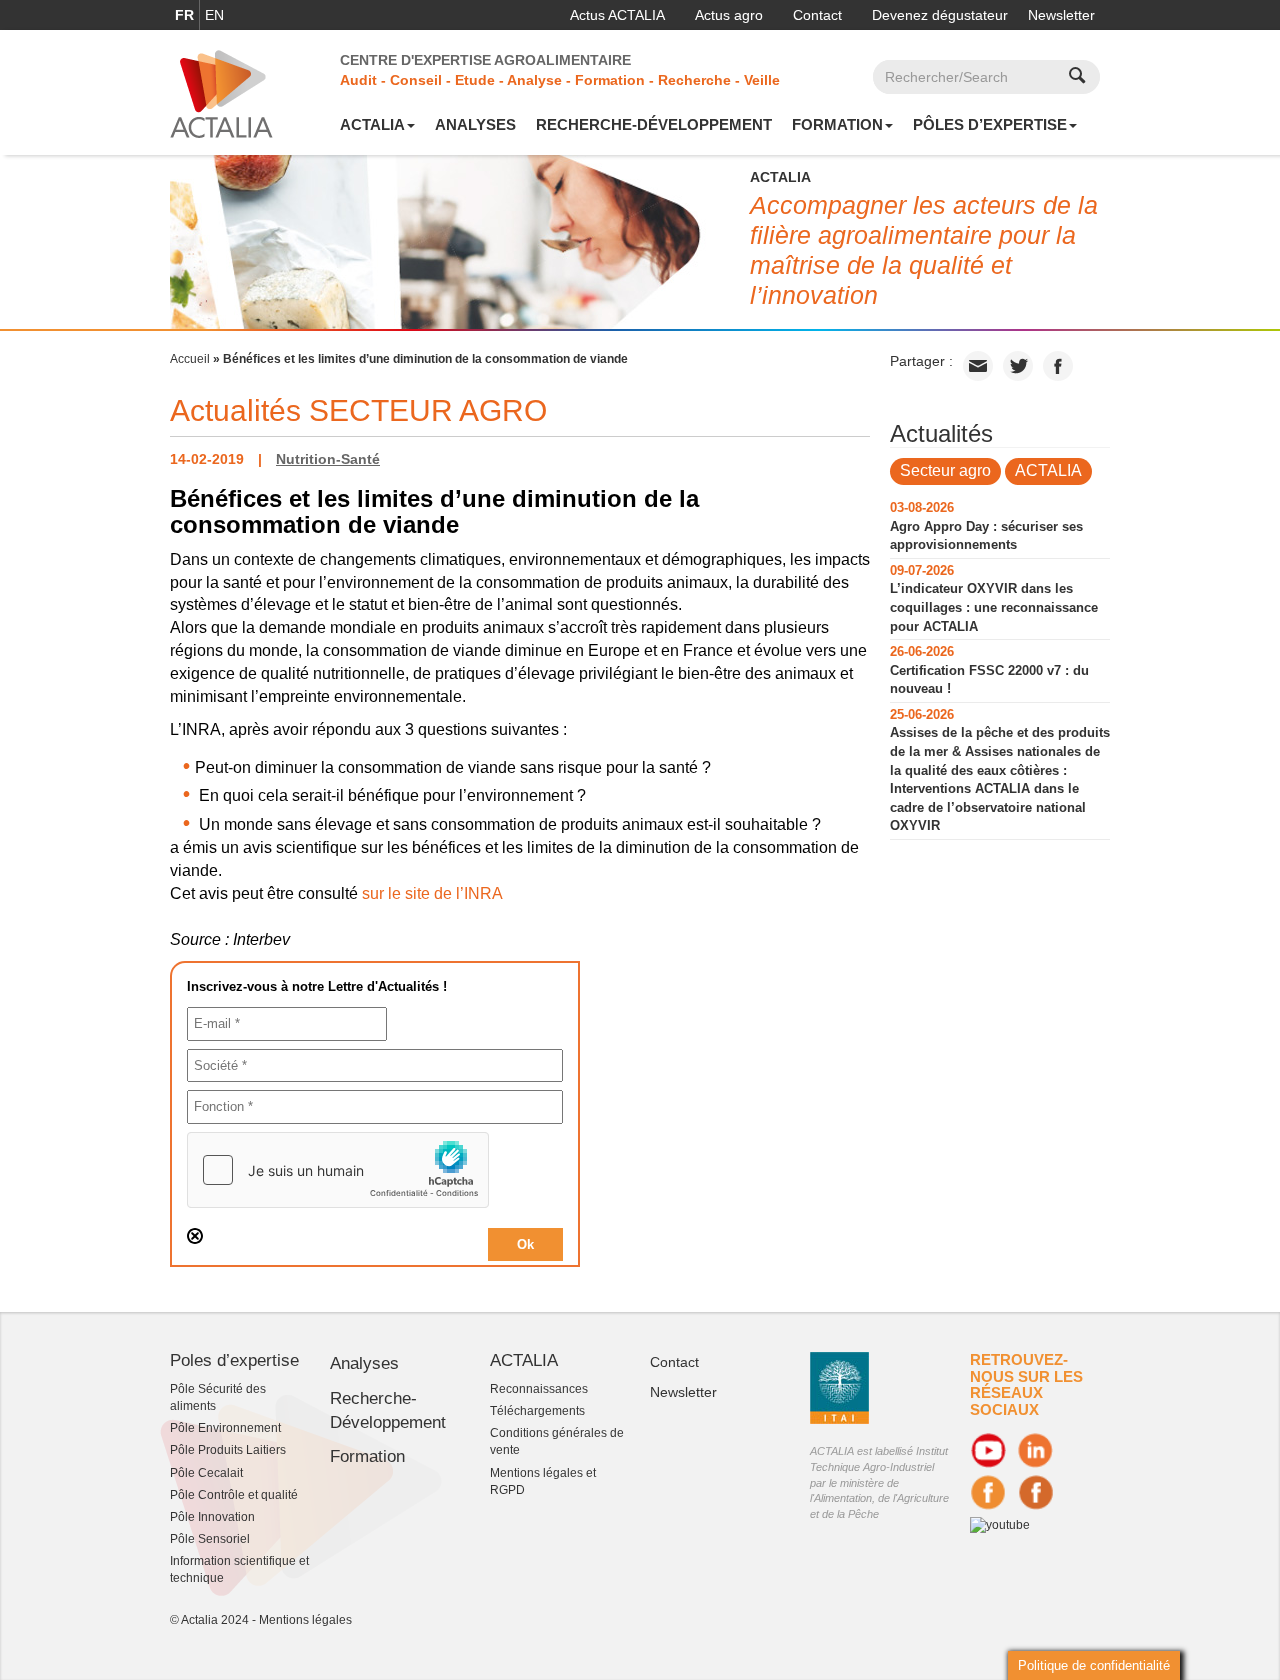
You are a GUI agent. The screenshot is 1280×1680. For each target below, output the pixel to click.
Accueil (190, 359)
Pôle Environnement (225, 1428)
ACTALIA (372, 124)
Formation (837, 124)
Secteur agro (945, 470)
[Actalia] (221, 93)
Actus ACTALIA (617, 15)
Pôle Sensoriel (210, 1539)
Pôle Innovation (212, 1517)
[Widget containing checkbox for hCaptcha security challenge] (338, 1170)
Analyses (475, 124)
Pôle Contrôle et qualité (234, 1495)
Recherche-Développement (654, 124)
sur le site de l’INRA (432, 893)
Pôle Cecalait (206, 1473)
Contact (817, 15)
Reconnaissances (539, 1389)
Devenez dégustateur (940, 15)
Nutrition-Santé (328, 459)
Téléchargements (537, 1411)
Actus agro (729, 15)
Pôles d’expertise (990, 124)
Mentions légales (305, 1620)
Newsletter (1061, 15)
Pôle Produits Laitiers (228, 1450)
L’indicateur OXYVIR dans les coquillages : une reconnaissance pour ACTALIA (994, 607)
